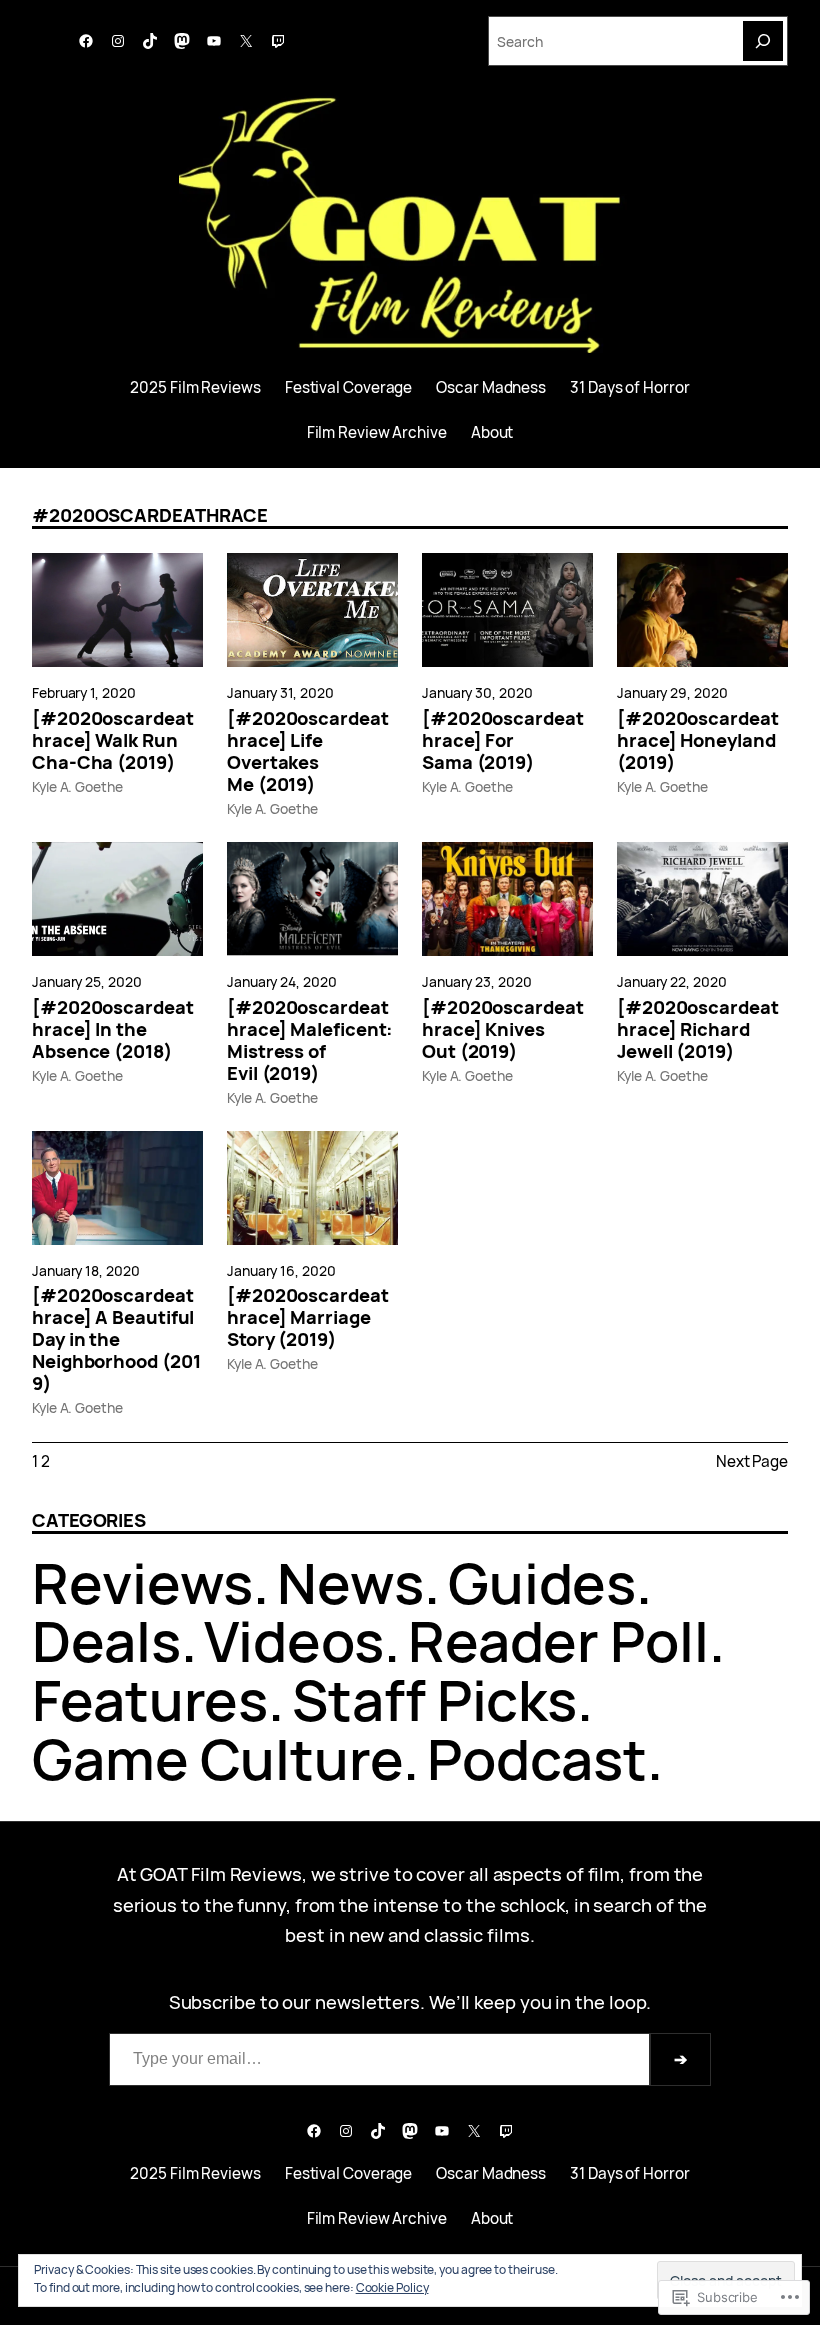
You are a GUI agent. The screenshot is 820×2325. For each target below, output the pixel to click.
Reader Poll (558, 1640)
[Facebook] (86, 41)
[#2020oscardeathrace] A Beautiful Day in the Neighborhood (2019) (116, 1339)
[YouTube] (214, 41)
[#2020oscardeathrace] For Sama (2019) (503, 740)
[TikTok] (150, 41)
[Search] (763, 41)
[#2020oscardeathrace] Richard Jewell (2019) (698, 1029)
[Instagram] (118, 41)
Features (150, 1699)
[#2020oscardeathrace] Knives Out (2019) (503, 1029)
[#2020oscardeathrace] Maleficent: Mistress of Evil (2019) (310, 1040)
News (350, 1582)
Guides (542, 1582)
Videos (293, 1640)
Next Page (752, 1461)
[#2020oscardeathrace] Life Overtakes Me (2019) (308, 751)
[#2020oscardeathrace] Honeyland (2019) (698, 740)
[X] (246, 41)
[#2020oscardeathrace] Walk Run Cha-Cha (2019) (113, 740)
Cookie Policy (392, 2287)
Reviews (142, 1582)
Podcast (537, 1758)
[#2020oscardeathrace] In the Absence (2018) (113, 1029)
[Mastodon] (182, 41)
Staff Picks (434, 1699)
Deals (106, 1640)
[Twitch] (278, 41)
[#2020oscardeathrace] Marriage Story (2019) (308, 1317)
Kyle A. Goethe (77, 786)
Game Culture (217, 1758)
